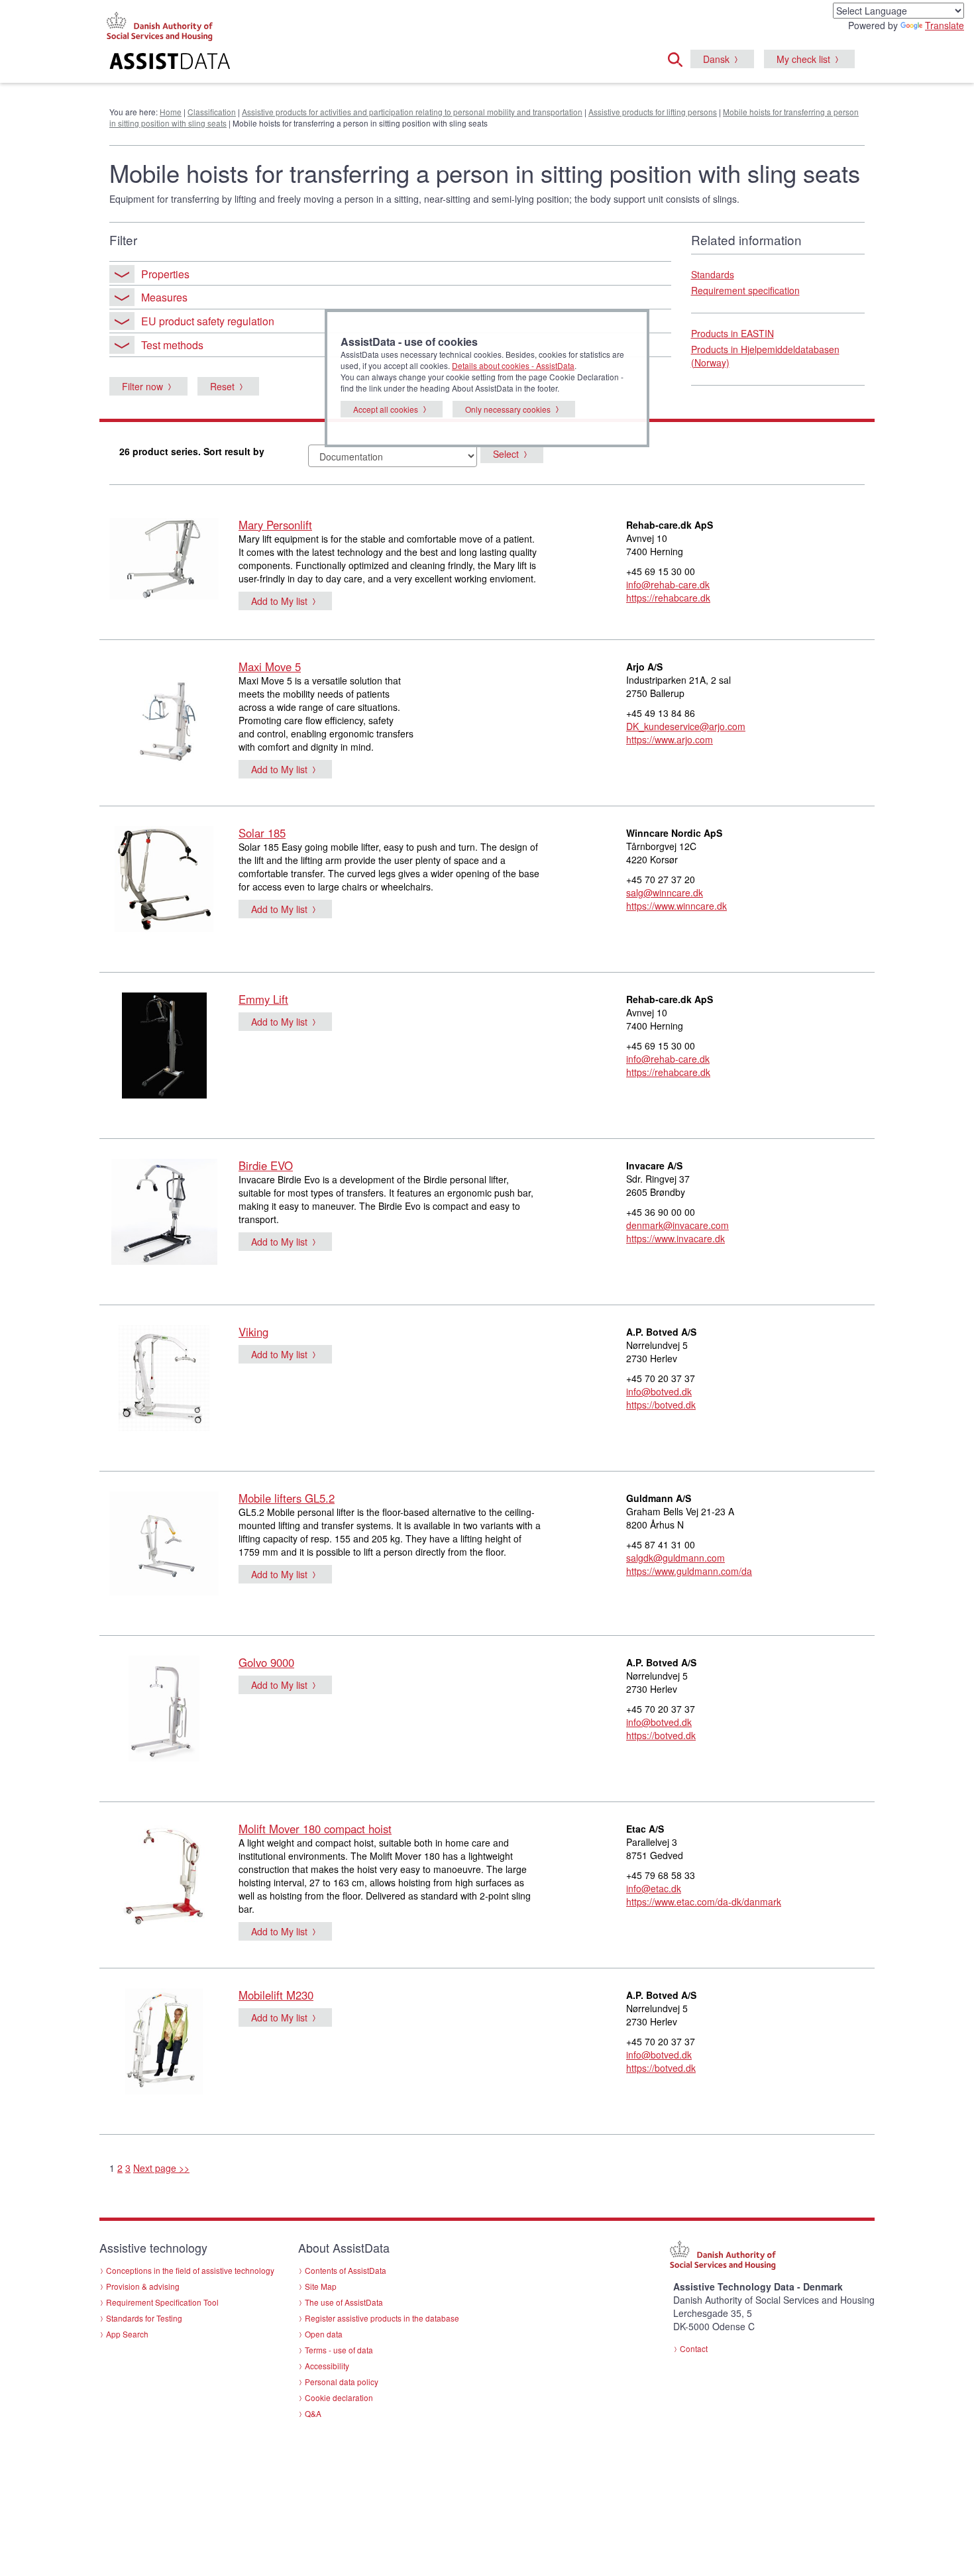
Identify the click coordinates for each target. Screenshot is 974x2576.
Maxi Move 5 (270, 667)
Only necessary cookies (508, 409)
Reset (222, 386)
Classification (212, 112)
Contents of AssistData (346, 2270)
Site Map (321, 2286)
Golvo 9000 (266, 1662)
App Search (127, 2334)
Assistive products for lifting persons (653, 112)
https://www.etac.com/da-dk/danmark (704, 1902)
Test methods (172, 345)
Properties (165, 274)
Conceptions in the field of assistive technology (190, 2270)
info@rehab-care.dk (668, 584)
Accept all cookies (386, 409)
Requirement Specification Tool (162, 2302)
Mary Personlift (275, 525)
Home (171, 112)
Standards (713, 274)
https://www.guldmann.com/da (689, 1571)
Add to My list (279, 601)
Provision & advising (143, 2286)
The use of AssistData (344, 2302)
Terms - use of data (339, 2350)
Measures (164, 297)
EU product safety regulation (208, 321)
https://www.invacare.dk (676, 1238)
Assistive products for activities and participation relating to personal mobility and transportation (412, 112)
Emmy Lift (263, 999)
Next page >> (161, 2168)
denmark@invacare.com (677, 1225)
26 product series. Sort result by (192, 451)
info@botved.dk (659, 1391)
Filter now (142, 386)
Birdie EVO (266, 1165)
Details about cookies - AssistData (513, 365)
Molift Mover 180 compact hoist (315, 1829)
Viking (253, 1332)
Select (506, 454)
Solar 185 (262, 833)
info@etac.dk (654, 1888)
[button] (679, 58)
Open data (324, 2334)
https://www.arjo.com (670, 739)
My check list (803, 59)
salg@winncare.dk (665, 892)
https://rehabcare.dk (668, 598)
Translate (945, 25)
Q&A (313, 2413)
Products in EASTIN (732, 333)
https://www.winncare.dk (676, 906)
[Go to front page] (326, 63)
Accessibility (327, 2366)
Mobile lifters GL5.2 (287, 1498)
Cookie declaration (339, 2397)
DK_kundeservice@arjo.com (686, 726)
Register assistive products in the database (382, 2318)
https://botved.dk (661, 1405)
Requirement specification (745, 290)
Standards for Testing (144, 2318)
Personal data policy (342, 2382)
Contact (694, 2348)
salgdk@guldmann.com (676, 1558)
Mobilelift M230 (276, 1995)
